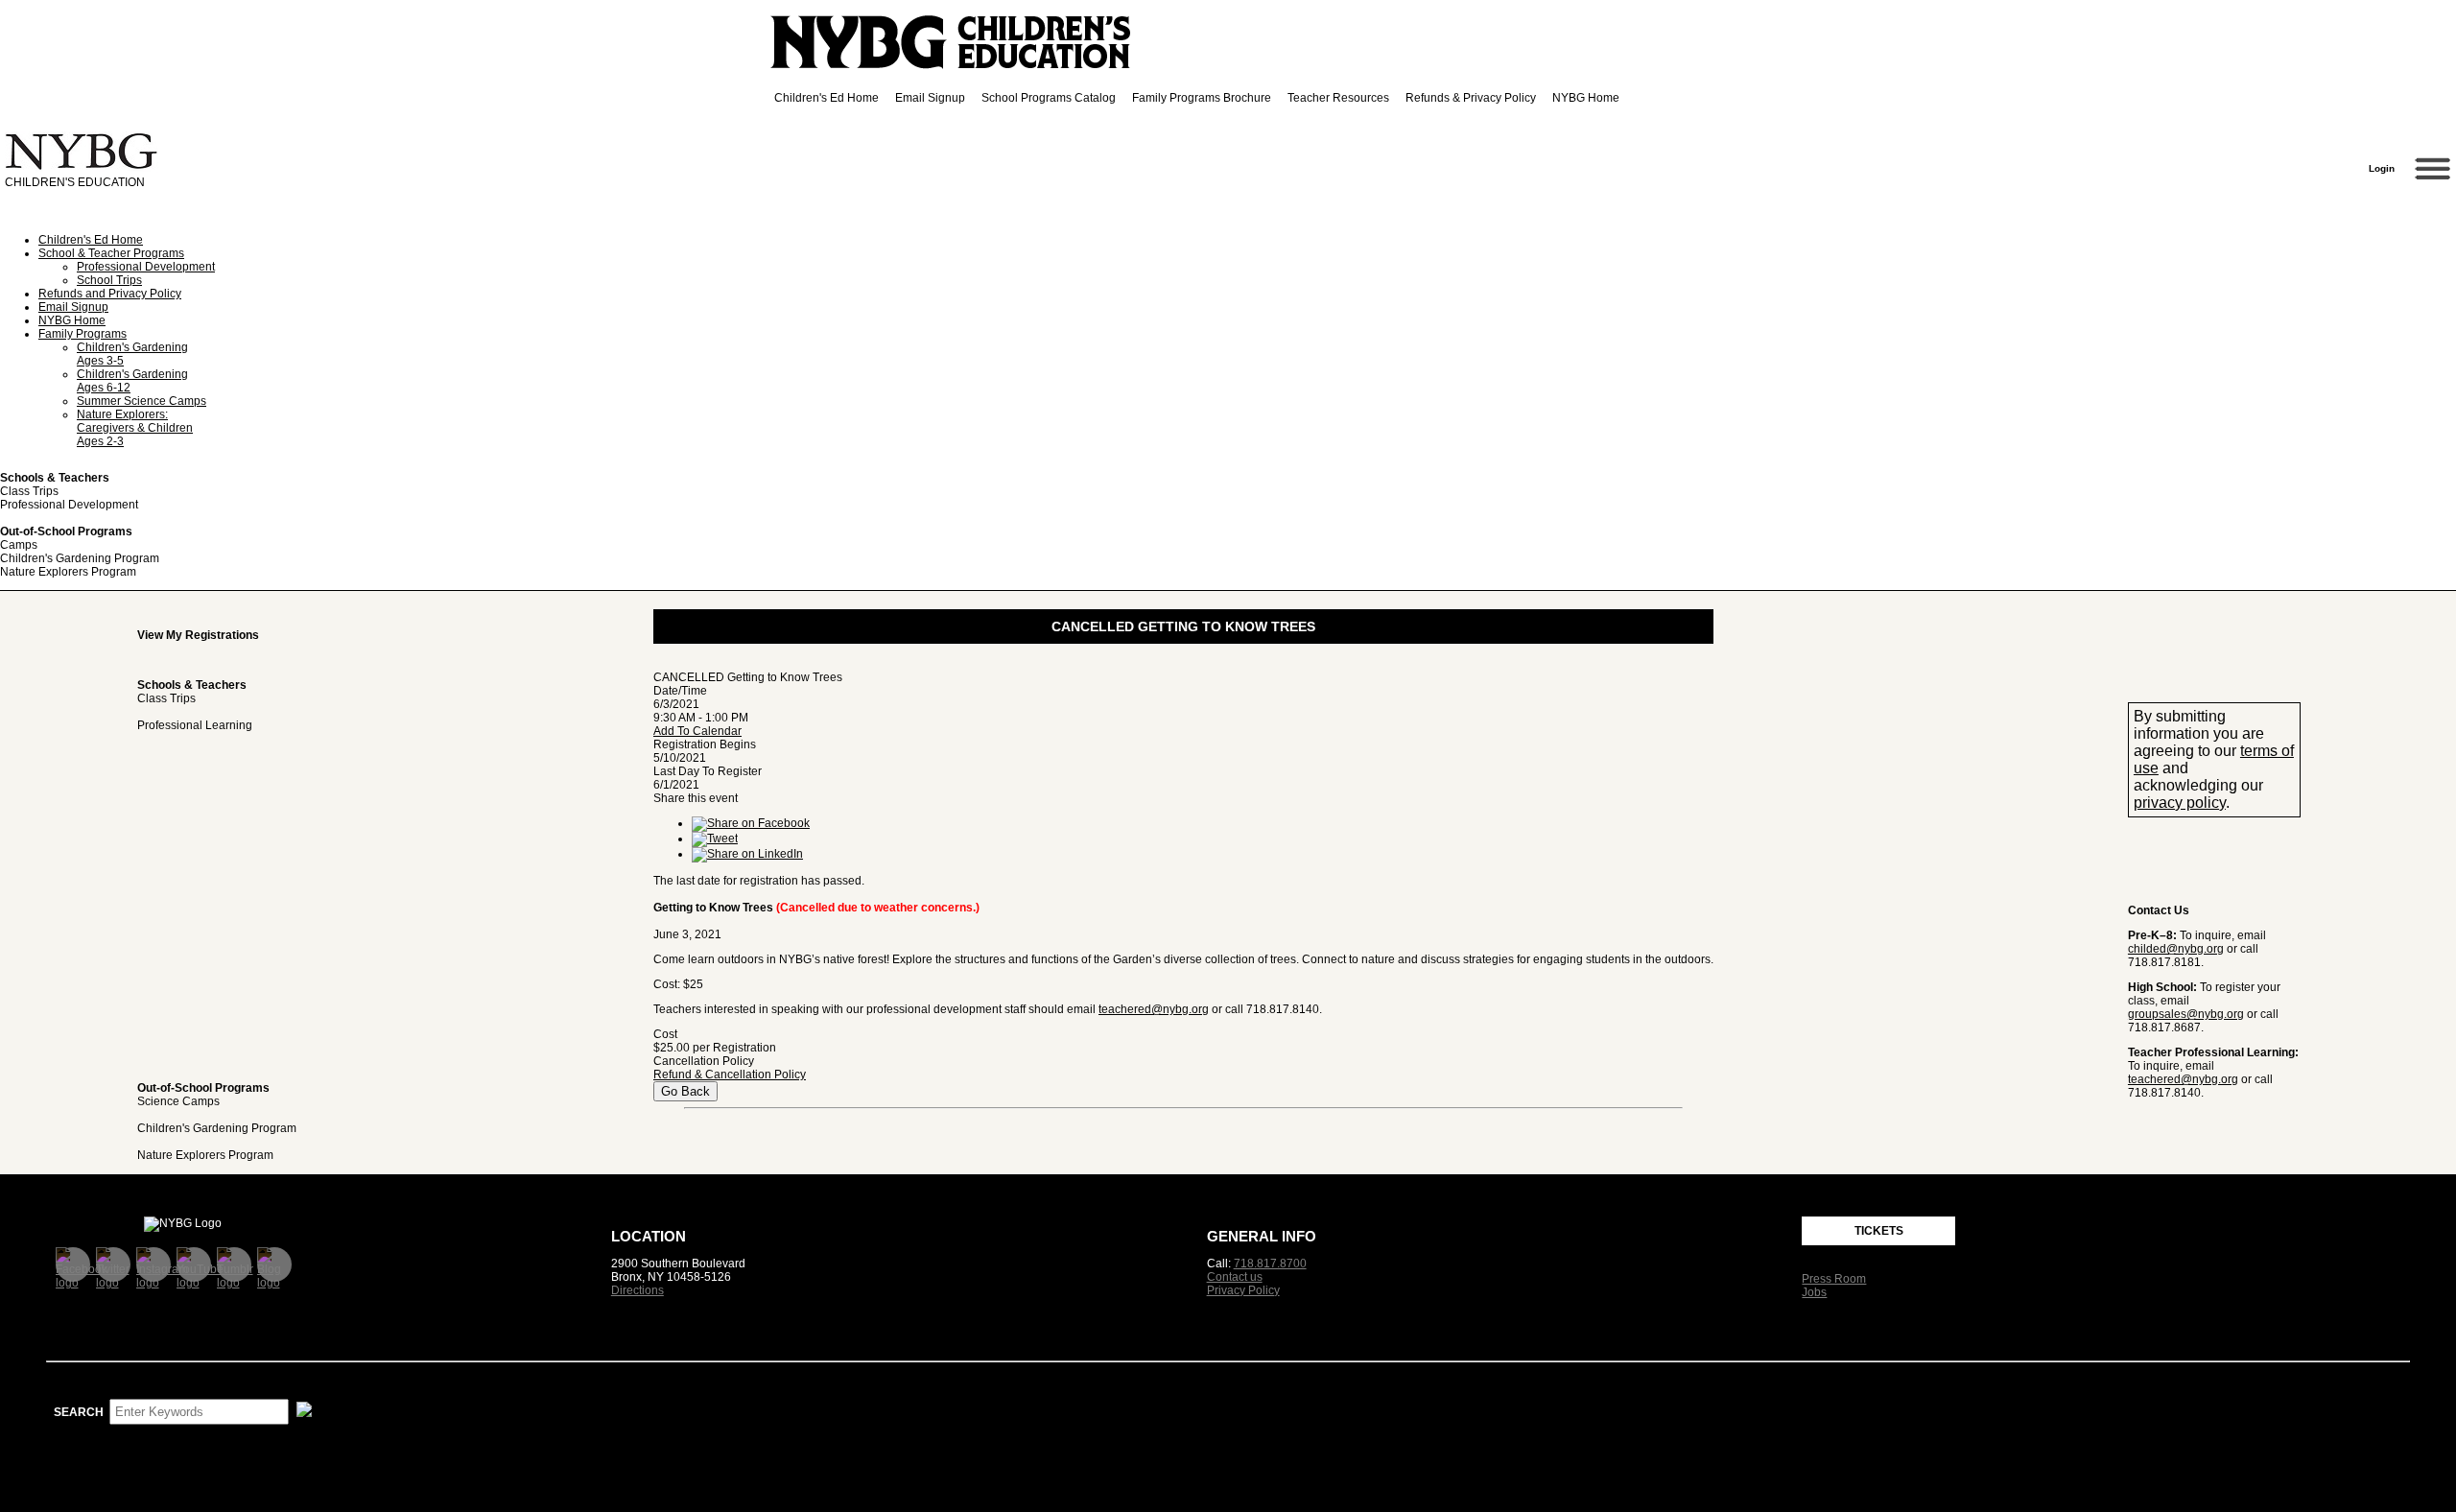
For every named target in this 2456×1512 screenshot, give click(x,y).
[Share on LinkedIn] (747, 854)
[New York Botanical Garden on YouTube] (194, 1264)
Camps (19, 545)
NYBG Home (1586, 98)
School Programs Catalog (1049, 98)
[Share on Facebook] (751, 823)
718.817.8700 (1270, 1264)
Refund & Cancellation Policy (730, 1075)
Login (2386, 168)
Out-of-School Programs (66, 532)
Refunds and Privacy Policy (110, 294)
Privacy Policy (1243, 1290)
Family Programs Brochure (1202, 98)
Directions (638, 1290)
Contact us (1235, 1277)
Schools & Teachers (55, 478)
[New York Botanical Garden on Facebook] (73, 1264)
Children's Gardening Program (80, 558)
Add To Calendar (697, 731)
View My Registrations (198, 635)
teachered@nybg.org (2183, 1079)
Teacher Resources (1338, 98)
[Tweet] (715, 839)
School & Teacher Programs (111, 253)
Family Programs (83, 334)
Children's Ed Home (827, 98)
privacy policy (2180, 803)
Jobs (1814, 1292)
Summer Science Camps (142, 401)
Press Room (1834, 1279)
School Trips (109, 280)
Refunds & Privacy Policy (1471, 98)
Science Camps (178, 1101)
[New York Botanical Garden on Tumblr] (234, 1264)
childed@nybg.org (2176, 949)
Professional (195, 725)
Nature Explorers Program (68, 572)
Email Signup (930, 98)
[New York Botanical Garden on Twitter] (113, 1264)
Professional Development (146, 267)
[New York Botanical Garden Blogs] (274, 1264)
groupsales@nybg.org (2186, 1014)
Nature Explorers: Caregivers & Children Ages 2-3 (135, 428)
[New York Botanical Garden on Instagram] (153, 1264)
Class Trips (29, 491)
